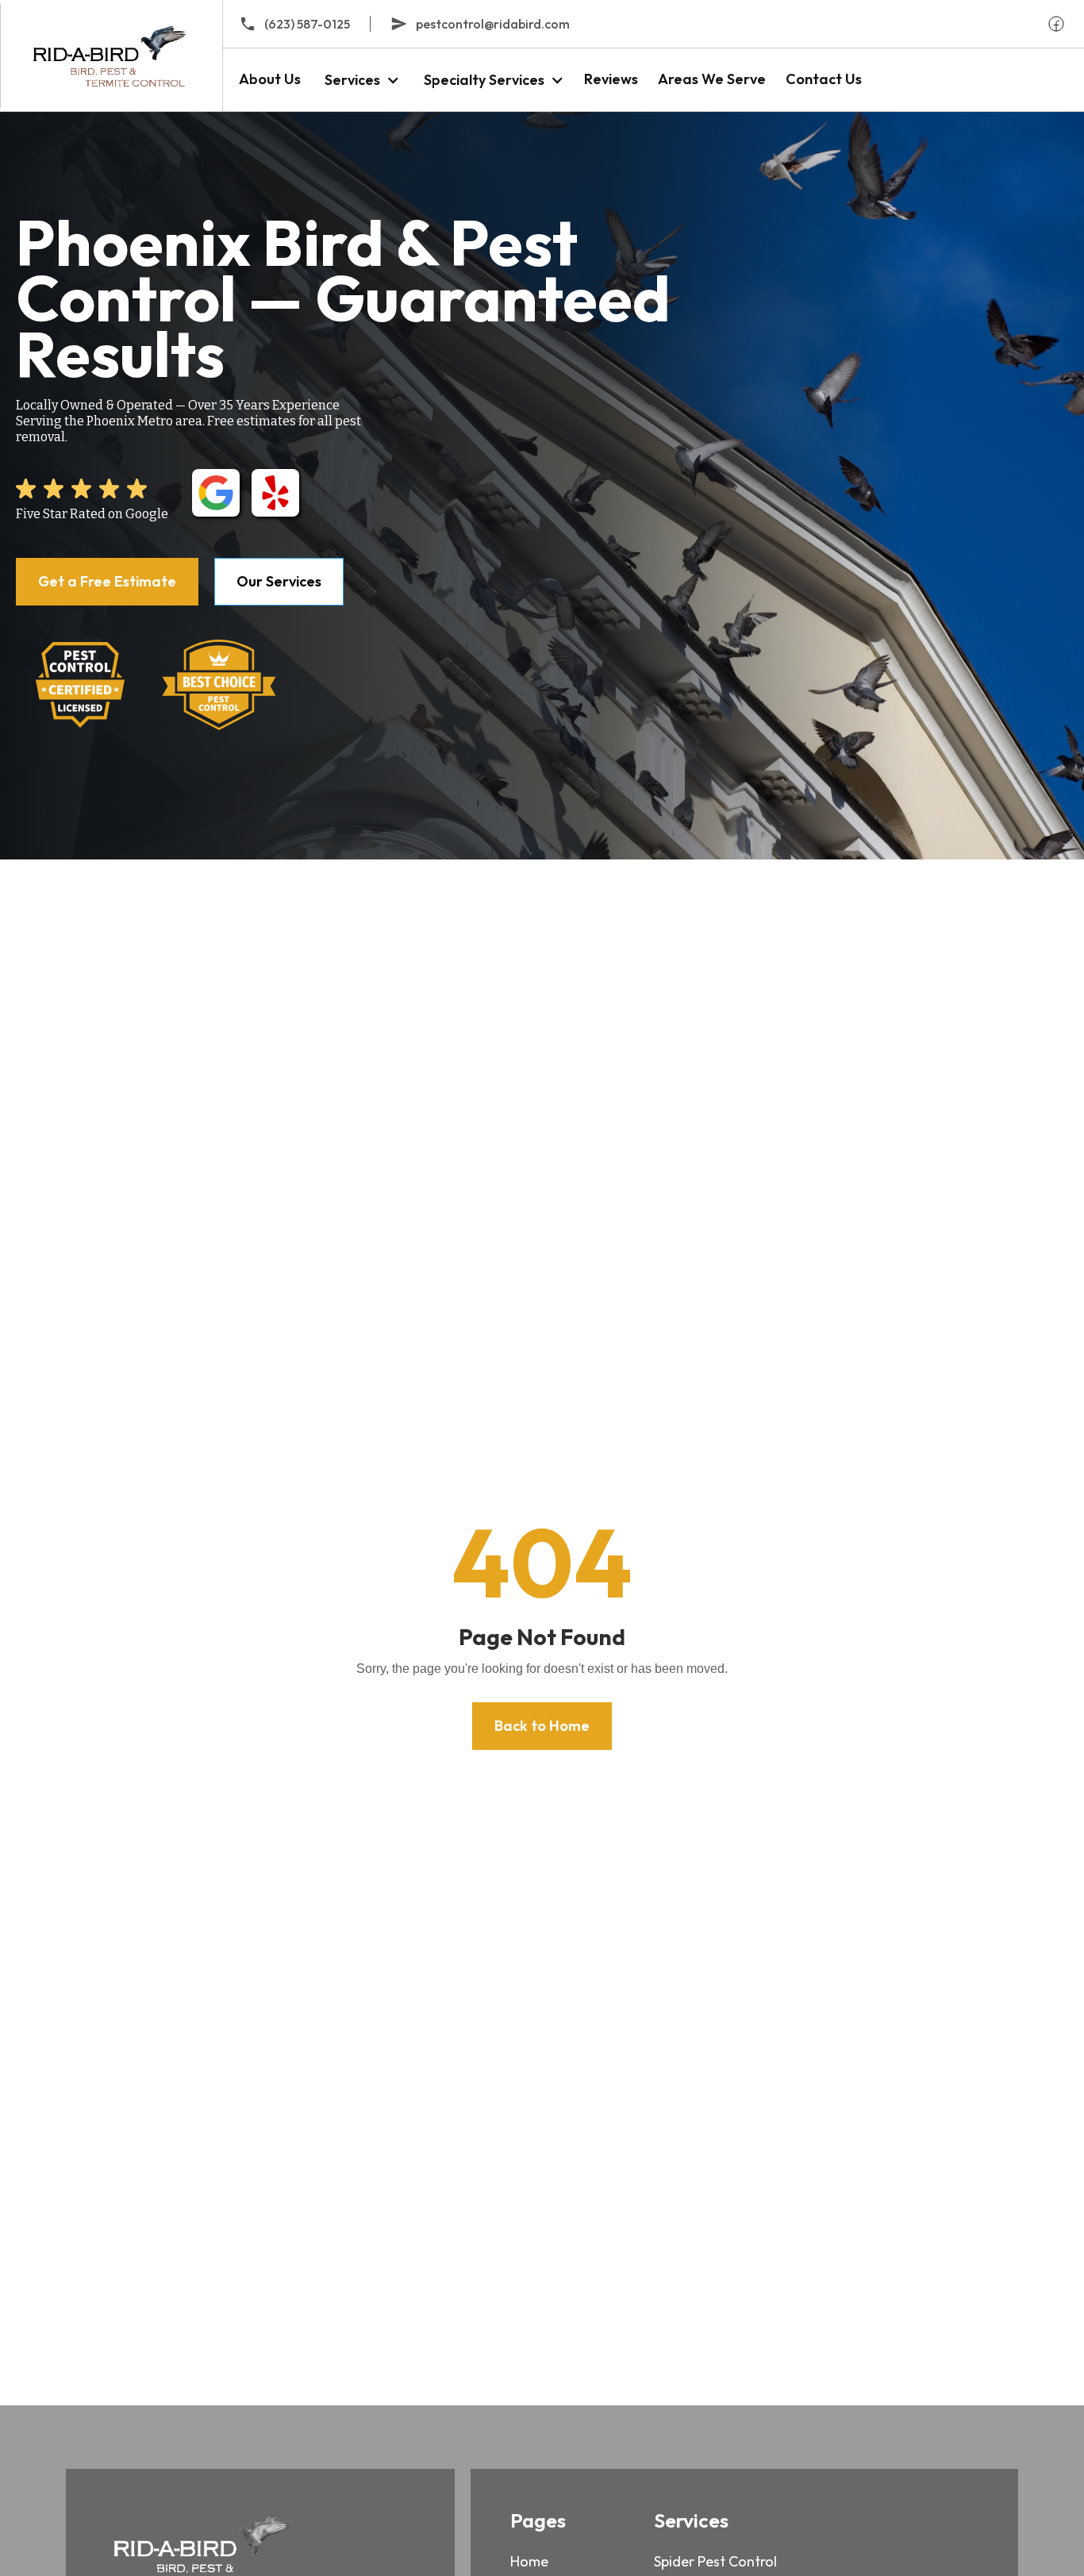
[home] (111, 56)
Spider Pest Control (715, 2561)
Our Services (279, 581)
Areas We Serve (712, 79)
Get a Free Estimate (107, 581)
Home (529, 2561)
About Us (270, 79)
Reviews (611, 79)
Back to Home (542, 1726)
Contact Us (824, 79)
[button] (360, 80)
